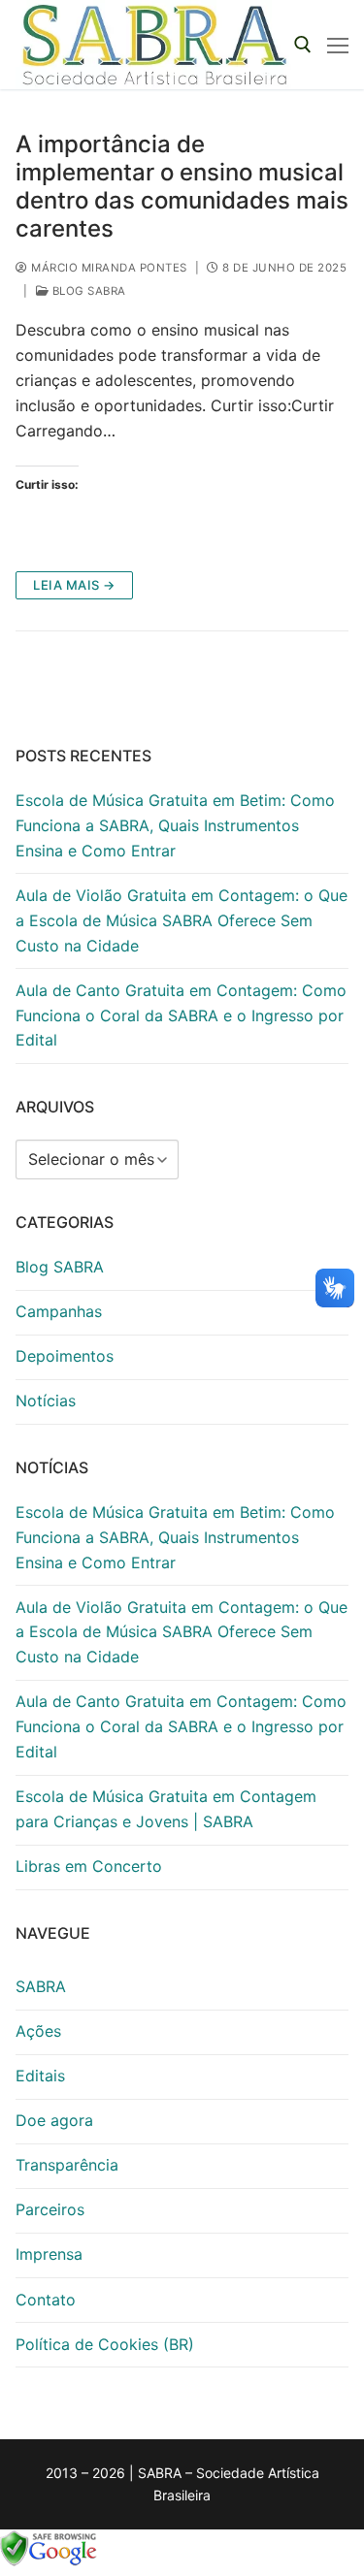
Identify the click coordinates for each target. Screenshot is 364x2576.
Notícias (46, 1401)
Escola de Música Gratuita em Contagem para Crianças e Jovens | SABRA (166, 1809)
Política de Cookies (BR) (105, 2344)
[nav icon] (338, 45)
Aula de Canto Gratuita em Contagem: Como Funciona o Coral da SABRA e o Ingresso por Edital (181, 1015)
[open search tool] (303, 45)
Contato (46, 2300)
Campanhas (59, 1311)
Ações (38, 2031)
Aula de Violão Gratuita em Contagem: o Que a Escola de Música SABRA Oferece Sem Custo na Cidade (182, 920)
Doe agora (54, 2120)
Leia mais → (74, 585)
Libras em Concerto (89, 1866)
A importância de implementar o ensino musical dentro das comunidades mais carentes (182, 187)
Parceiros (50, 2209)
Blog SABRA (87, 291)
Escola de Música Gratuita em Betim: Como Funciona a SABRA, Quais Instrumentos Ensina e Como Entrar (175, 825)
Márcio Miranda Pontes (108, 268)
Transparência (67, 2165)
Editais (40, 2076)
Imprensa (49, 2254)
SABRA (41, 1986)
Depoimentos (65, 1356)
